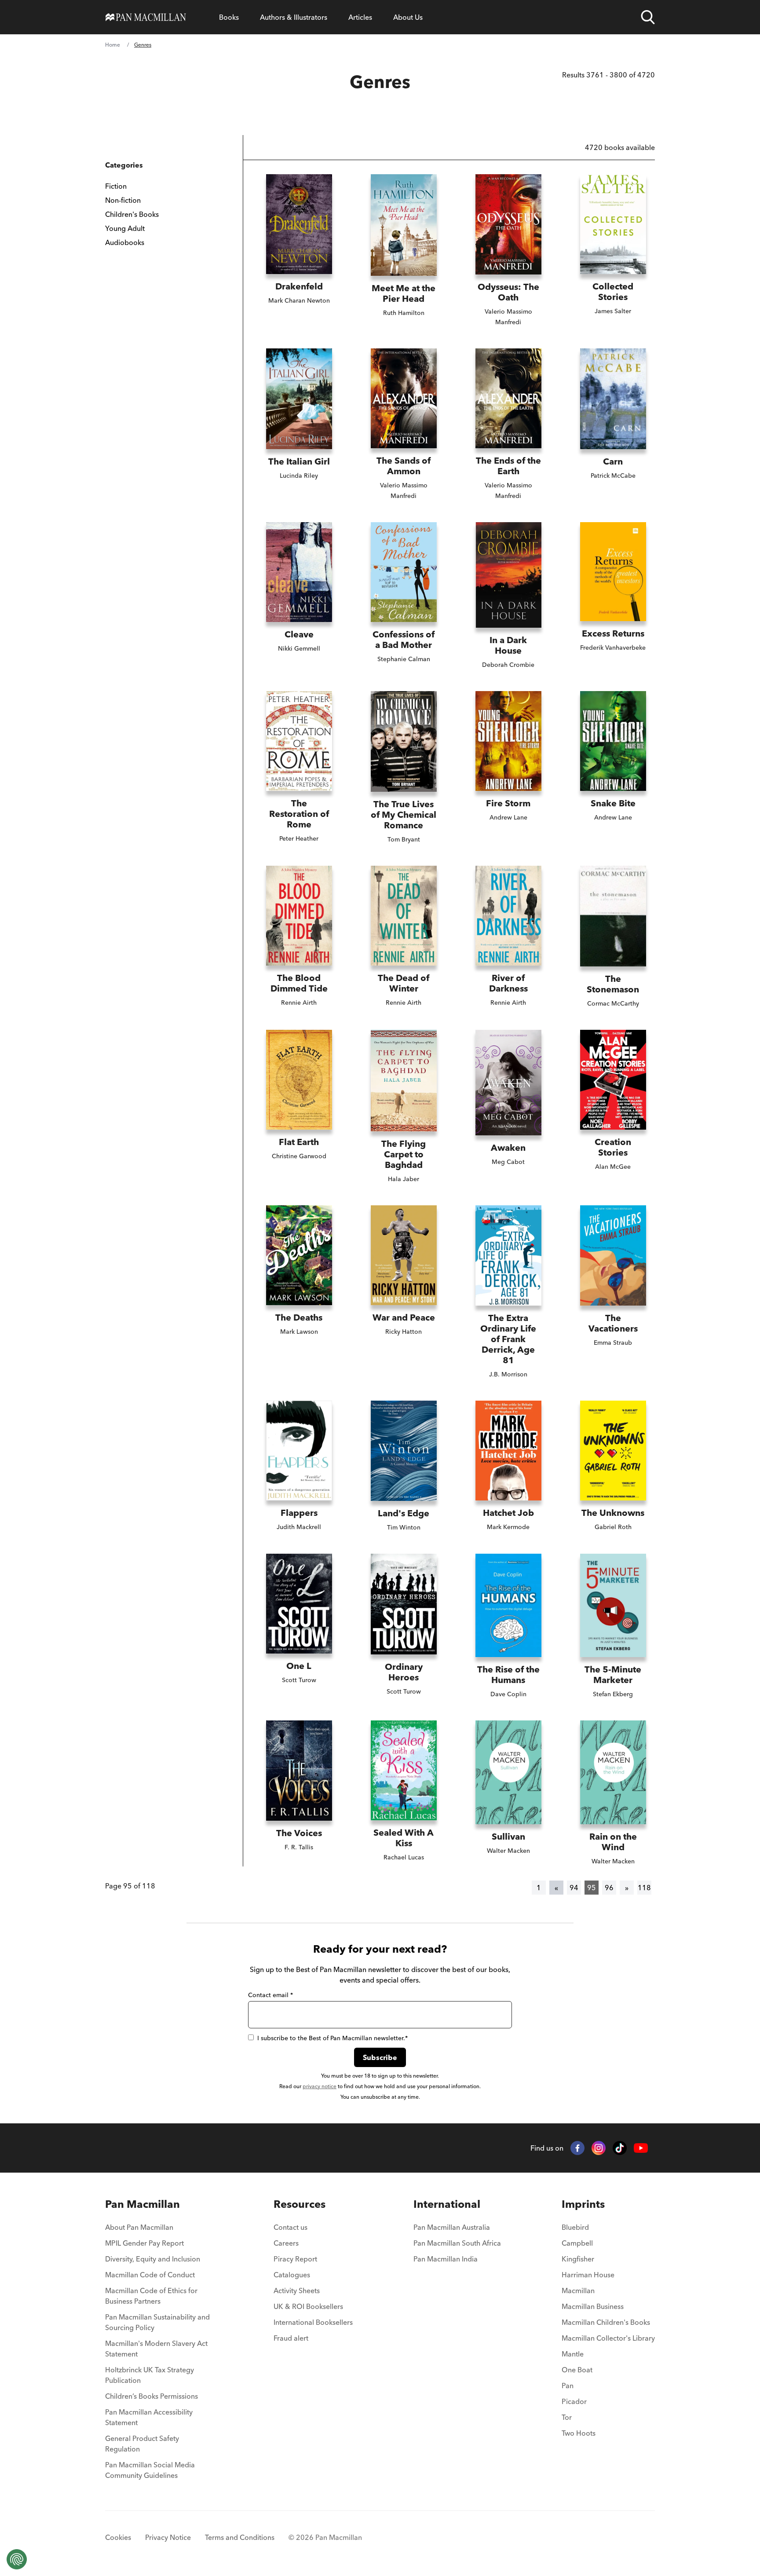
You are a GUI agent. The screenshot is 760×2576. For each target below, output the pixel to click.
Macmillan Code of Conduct (150, 2275)
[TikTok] (620, 2148)
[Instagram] (599, 2148)
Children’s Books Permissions (152, 2396)
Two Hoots (579, 2433)
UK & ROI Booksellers (308, 2306)
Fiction (116, 186)
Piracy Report (295, 2259)
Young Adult (125, 228)
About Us (408, 17)
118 (644, 1888)
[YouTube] (641, 2148)
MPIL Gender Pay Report (144, 2243)
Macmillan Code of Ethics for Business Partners (151, 2296)
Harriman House (588, 2275)
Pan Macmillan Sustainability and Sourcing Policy (157, 2322)
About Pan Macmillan (139, 2227)
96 (609, 1888)
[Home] (146, 17)
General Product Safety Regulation (142, 2444)
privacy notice (320, 2086)
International (447, 2204)
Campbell (577, 2243)
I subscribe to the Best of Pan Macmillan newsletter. (332, 2038)
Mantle (573, 2354)
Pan (568, 2386)
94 (574, 1888)
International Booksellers (313, 2322)
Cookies (118, 2537)
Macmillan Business (593, 2306)
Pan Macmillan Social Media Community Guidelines (150, 2470)
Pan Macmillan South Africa (457, 2243)
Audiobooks (125, 242)
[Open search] (648, 17)
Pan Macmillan (142, 2204)
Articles (360, 17)
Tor (567, 2417)
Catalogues (292, 2275)
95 (592, 1888)
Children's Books (132, 214)
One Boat (577, 2370)
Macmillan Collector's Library (608, 2338)
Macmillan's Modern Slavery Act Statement (156, 2349)
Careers (286, 2243)
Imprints (583, 2204)
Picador (574, 2401)
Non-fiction (123, 200)
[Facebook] (577, 2148)
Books (229, 17)
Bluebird (575, 2227)
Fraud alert (291, 2338)
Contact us (290, 2227)
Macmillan (578, 2291)
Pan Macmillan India (446, 2259)
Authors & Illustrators (294, 17)
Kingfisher (578, 2259)
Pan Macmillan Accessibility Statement (149, 2417)
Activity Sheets (297, 2291)
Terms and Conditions (240, 2537)
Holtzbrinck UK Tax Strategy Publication (150, 2375)
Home (113, 45)
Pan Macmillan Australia (452, 2227)
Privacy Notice (168, 2537)
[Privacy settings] (17, 2559)
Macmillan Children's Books (606, 2322)
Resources (300, 2204)
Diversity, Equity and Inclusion (153, 2259)
